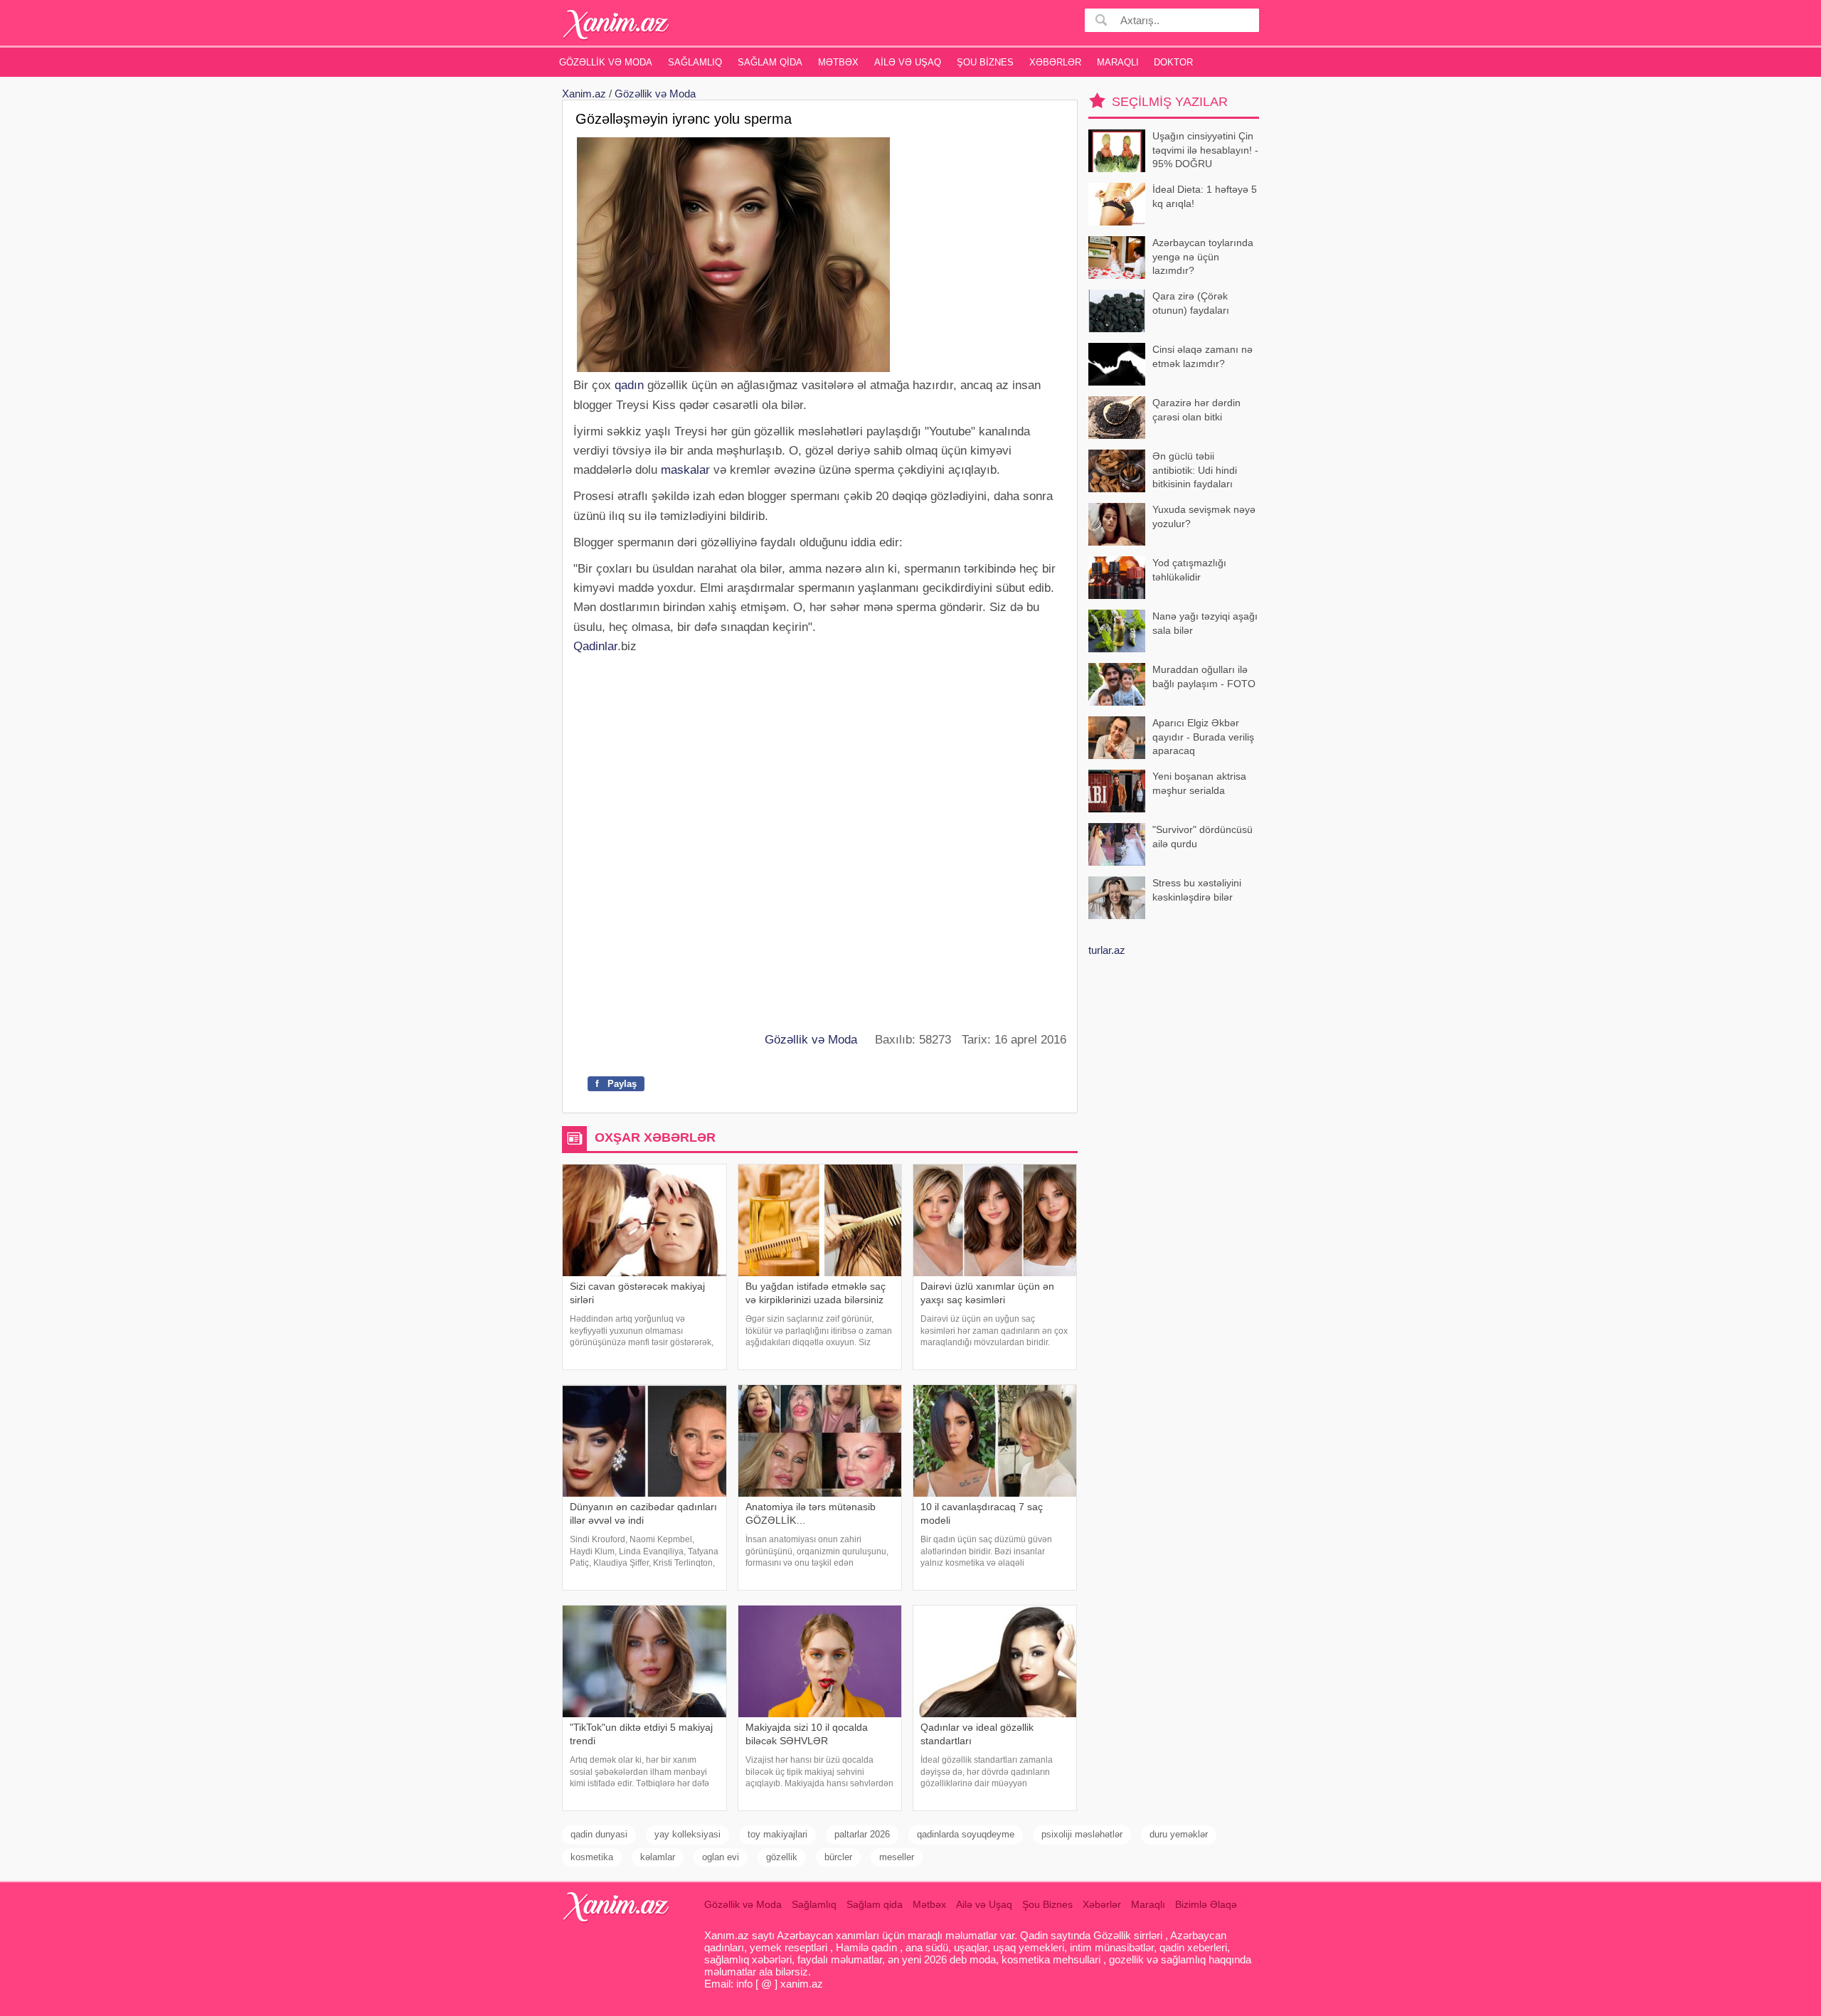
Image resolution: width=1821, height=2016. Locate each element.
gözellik (782, 1857)
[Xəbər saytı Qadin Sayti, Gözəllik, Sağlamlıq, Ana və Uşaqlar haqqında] (616, 25)
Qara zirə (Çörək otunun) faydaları (1191, 303)
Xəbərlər (1055, 62)
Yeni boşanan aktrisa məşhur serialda (1199, 783)
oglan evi (721, 1857)
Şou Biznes (985, 62)
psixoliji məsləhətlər (1082, 1834)
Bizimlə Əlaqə (1206, 1904)
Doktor (1173, 62)
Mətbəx (838, 62)
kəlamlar (658, 1857)
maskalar (685, 470)
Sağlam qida (770, 62)
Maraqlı (1118, 62)
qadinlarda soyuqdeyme (966, 1834)
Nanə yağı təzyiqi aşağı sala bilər (1205, 623)
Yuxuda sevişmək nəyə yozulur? (1204, 516)
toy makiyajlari (777, 1834)
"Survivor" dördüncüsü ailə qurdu (1203, 837)
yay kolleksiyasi (687, 1834)
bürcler (838, 1857)
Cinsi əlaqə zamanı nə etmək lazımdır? (1203, 356)
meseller (897, 1857)
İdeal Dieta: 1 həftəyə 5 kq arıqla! (1205, 196)
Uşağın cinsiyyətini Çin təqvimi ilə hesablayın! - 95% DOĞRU (1205, 150)
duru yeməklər (1179, 1834)
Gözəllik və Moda (606, 62)
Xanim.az (584, 94)
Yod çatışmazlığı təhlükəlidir (1189, 570)
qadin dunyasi (599, 1834)
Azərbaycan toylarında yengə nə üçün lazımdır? (1203, 256)
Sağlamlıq (695, 62)
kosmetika (592, 1857)
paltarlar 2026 (862, 1834)
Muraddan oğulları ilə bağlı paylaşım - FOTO (1204, 677)
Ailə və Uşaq (908, 62)
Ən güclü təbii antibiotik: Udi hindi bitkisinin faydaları (1195, 470)
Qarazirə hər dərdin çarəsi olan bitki (1196, 410)
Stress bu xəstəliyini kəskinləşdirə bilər (1197, 890)
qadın (629, 385)
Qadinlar (595, 646)
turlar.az (1107, 950)
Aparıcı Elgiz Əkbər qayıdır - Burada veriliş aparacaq (1203, 737)
